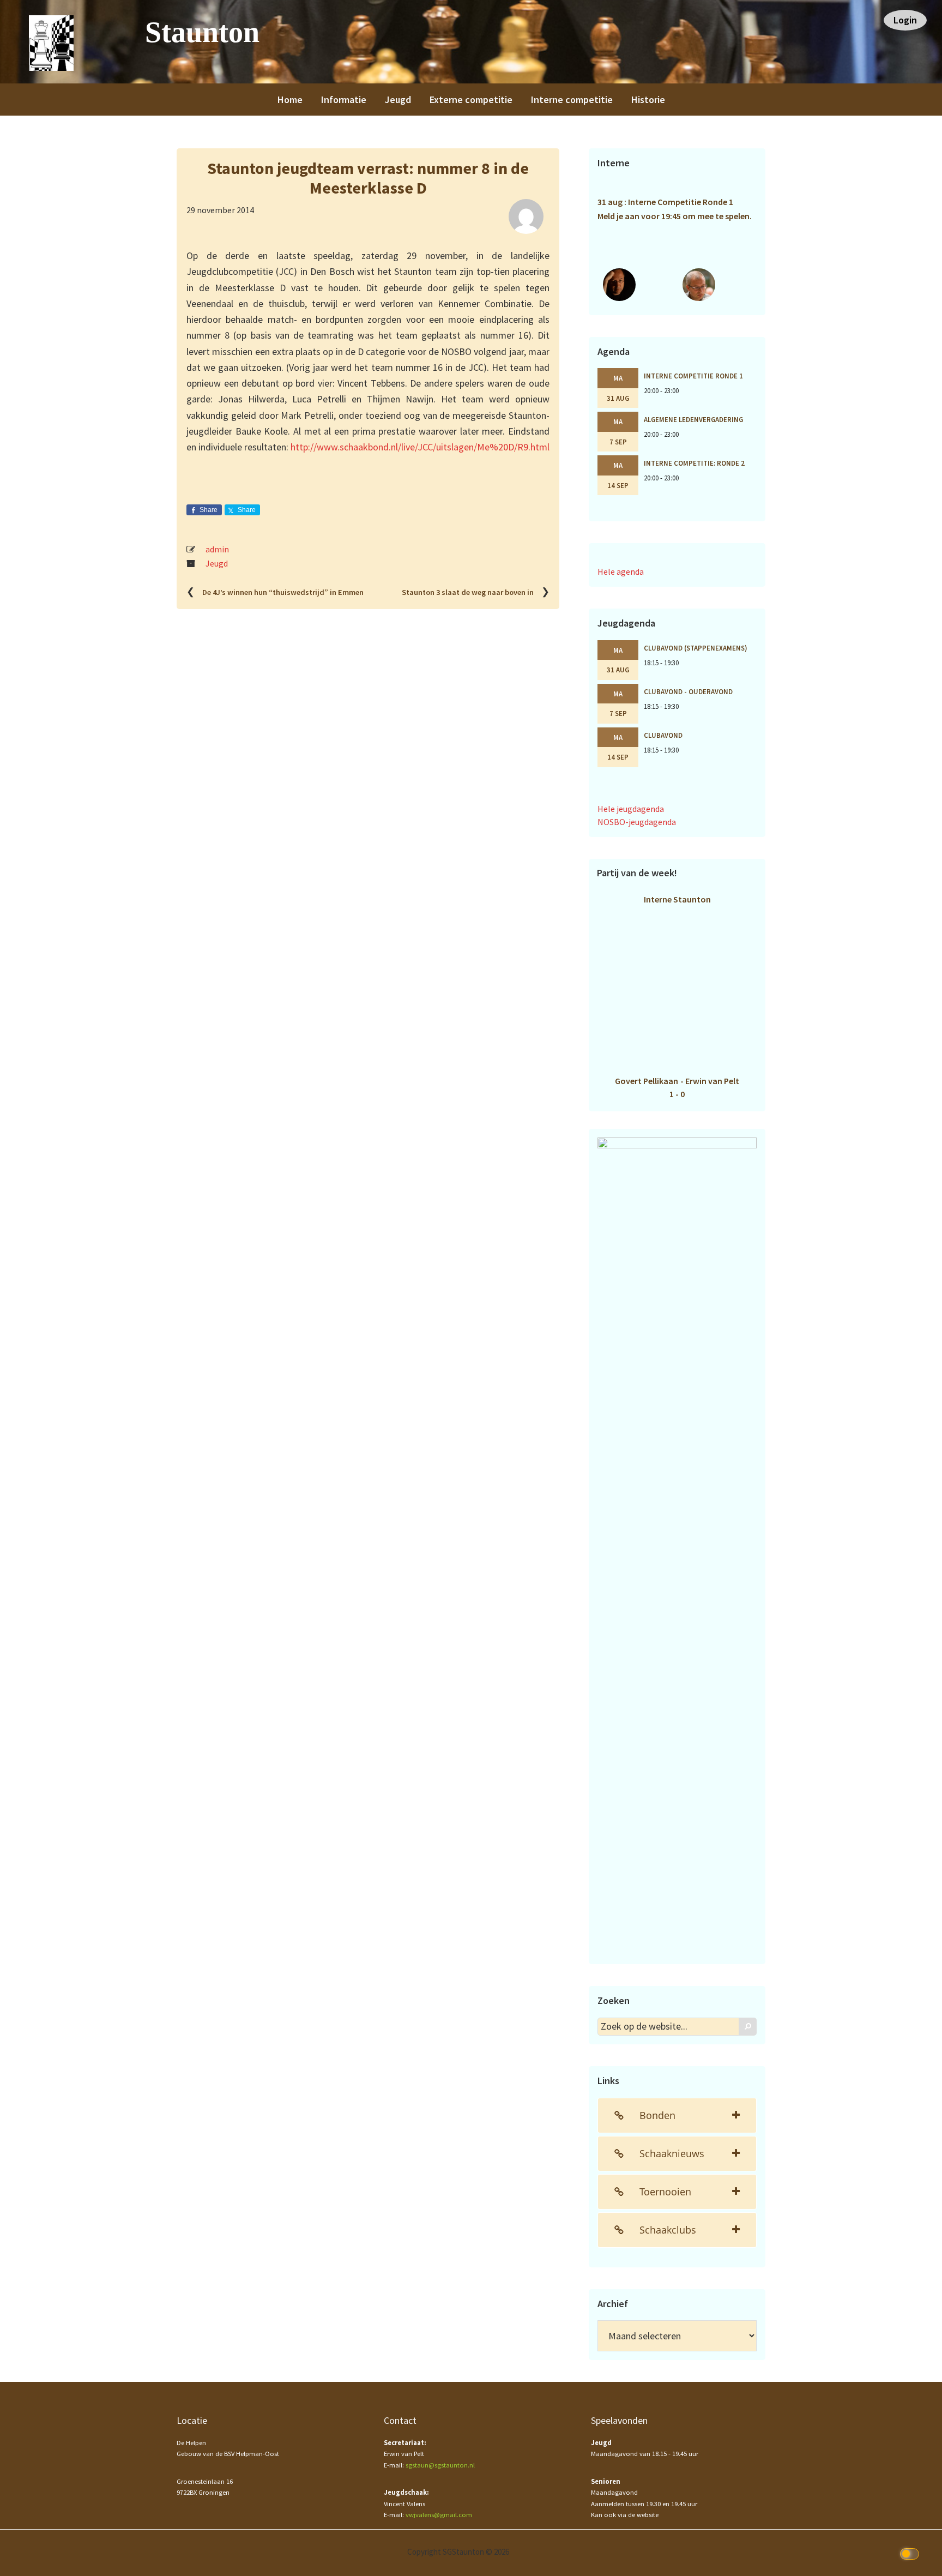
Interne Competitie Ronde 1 (693, 376)
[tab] (677, 2115)
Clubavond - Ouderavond (688, 691)
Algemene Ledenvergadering (693, 419)
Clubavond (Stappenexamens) (696, 648)
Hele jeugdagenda (631, 809)
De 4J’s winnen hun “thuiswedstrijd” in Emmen (283, 592)
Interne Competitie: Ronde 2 (694, 463)
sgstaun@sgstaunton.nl (440, 2465)
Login (905, 20)
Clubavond (663, 735)
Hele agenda (621, 571)
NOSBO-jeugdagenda (637, 822)
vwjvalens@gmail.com (439, 2515)
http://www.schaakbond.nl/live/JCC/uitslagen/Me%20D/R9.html (420, 447)
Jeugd (217, 563)
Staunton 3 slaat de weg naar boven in (468, 592)
